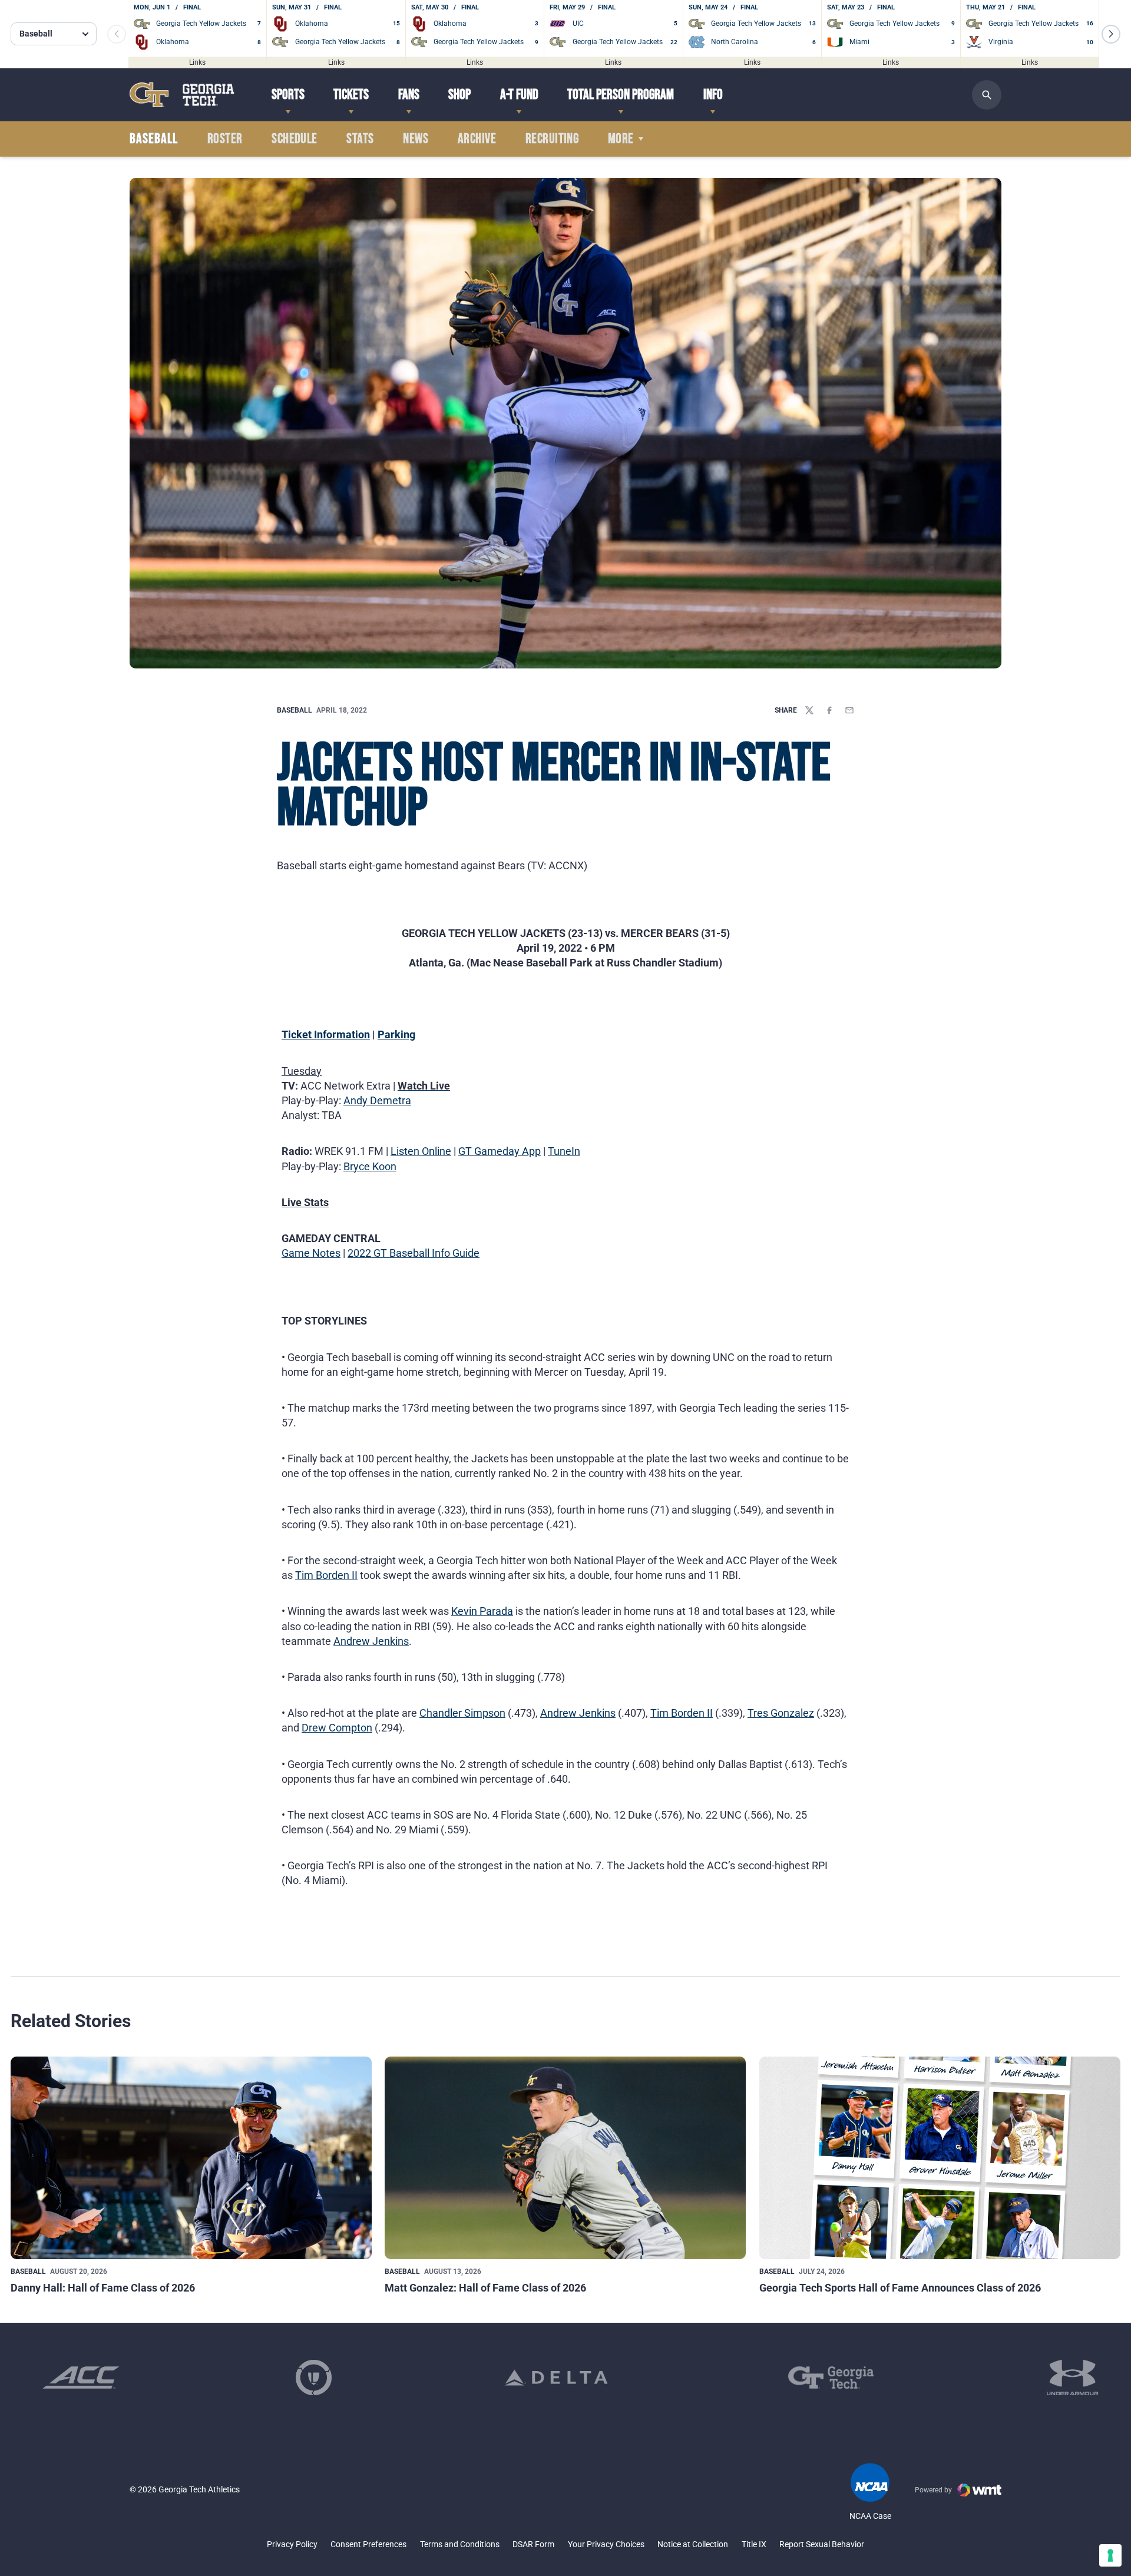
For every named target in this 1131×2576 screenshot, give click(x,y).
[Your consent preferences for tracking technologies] (1110, 2555)
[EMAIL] (849, 710)
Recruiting (552, 139)
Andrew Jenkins (371, 1641)
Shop (459, 95)
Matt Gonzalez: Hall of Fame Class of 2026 (485, 2288)
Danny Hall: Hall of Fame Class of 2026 (103, 2288)
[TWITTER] (809, 710)
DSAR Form (533, 2544)
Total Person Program (621, 95)
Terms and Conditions (460, 2544)
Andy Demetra (377, 1100)
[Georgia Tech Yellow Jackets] (182, 95)
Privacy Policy (292, 2544)
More (621, 139)
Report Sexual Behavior (822, 2544)
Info (713, 95)
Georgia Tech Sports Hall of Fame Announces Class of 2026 (900, 2288)
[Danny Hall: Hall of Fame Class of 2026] (191, 2158)
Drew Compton (337, 1728)
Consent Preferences (368, 2544)
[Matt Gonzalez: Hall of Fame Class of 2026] (565, 2158)
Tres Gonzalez (781, 1713)
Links (197, 62)
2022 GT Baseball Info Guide (414, 1253)
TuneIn (564, 1151)
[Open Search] (987, 95)
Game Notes (311, 1253)
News (416, 139)
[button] (1111, 34)
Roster (225, 139)
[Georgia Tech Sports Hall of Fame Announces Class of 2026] (940, 2158)
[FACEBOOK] (829, 710)
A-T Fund (519, 95)
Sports (288, 95)
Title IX (754, 2544)
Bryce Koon (370, 1166)
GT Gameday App (500, 1151)
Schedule (295, 139)
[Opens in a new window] (81, 2378)
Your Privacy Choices (606, 2544)
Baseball (295, 710)
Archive (477, 139)
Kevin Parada (482, 1611)
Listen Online (421, 1151)
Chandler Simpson (462, 1713)
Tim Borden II (326, 1575)
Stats (360, 139)
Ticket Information (326, 1034)
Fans (409, 95)
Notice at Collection (693, 2544)
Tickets (351, 95)
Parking (396, 1034)
